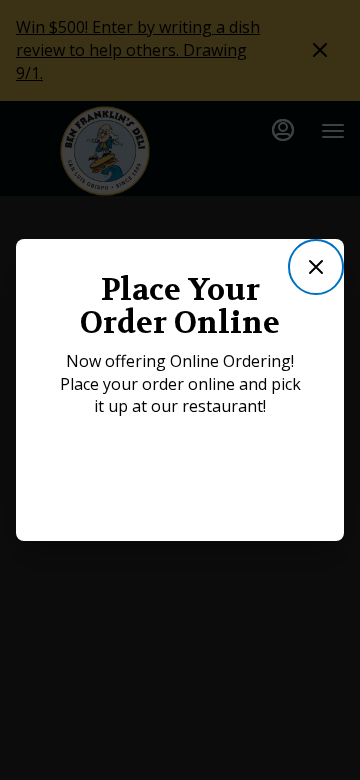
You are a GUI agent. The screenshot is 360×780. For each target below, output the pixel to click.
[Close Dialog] (316, 267)
